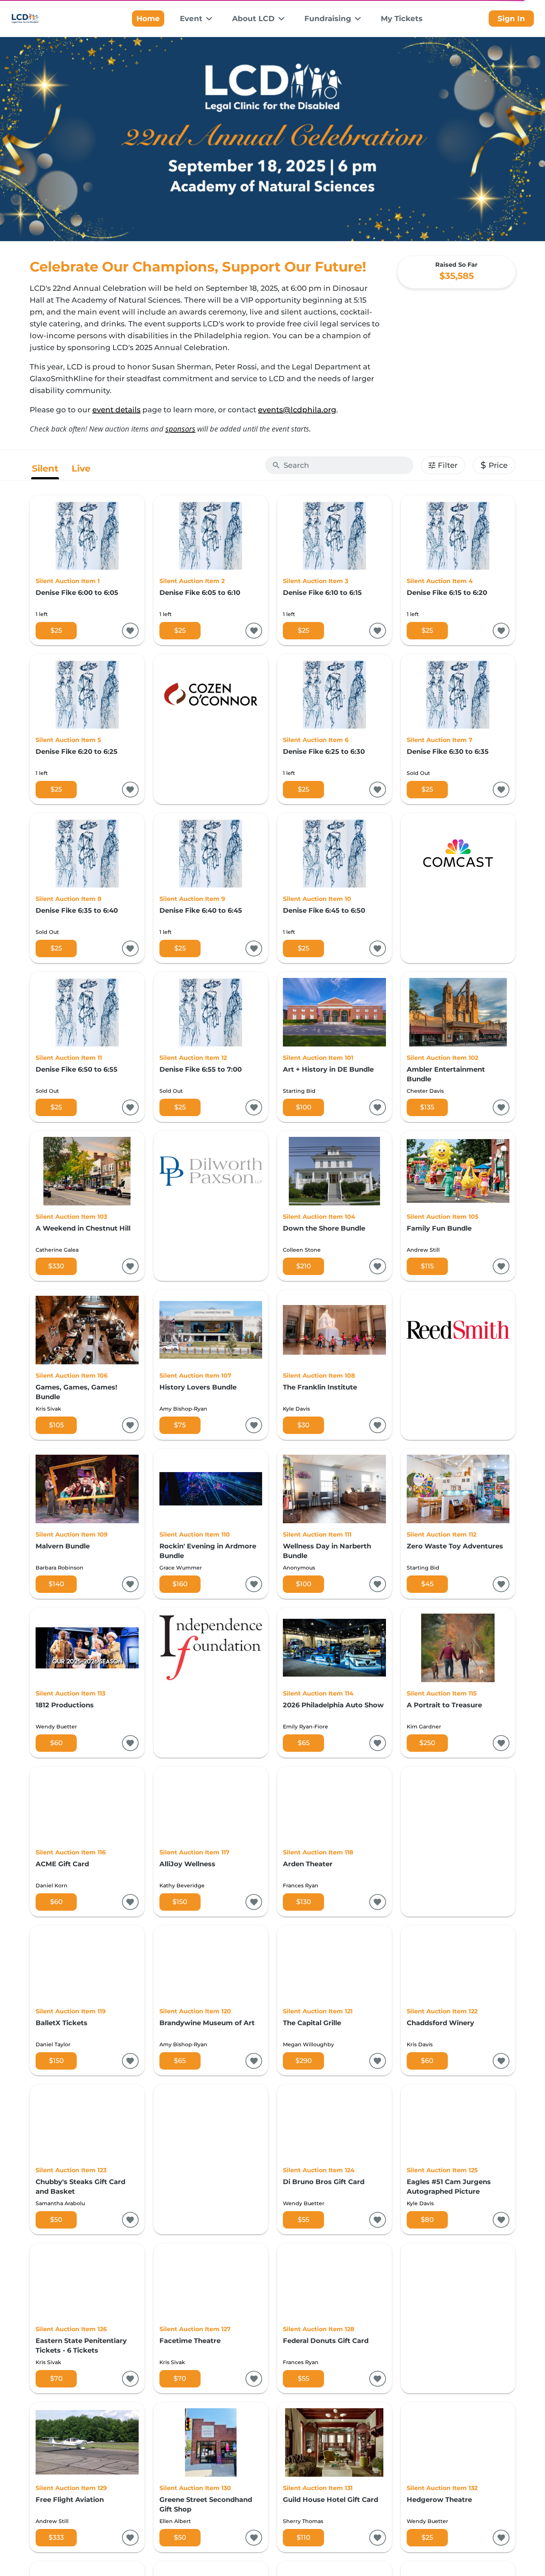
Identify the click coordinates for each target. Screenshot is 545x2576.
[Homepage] (41, 19)
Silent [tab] (45, 468)
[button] (196, 19)
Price (494, 465)
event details (116, 410)
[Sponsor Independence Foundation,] (211, 1683)
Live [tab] (81, 468)
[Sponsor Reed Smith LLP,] (458, 1365)
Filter (448, 465)
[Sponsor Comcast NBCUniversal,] (458, 888)
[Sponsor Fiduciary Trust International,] (458, 2318)
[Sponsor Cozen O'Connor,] (211, 729)
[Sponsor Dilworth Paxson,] (211, 1206)
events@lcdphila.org (297, 410)
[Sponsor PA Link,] (458, 1842)
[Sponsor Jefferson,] (211, 2159)
